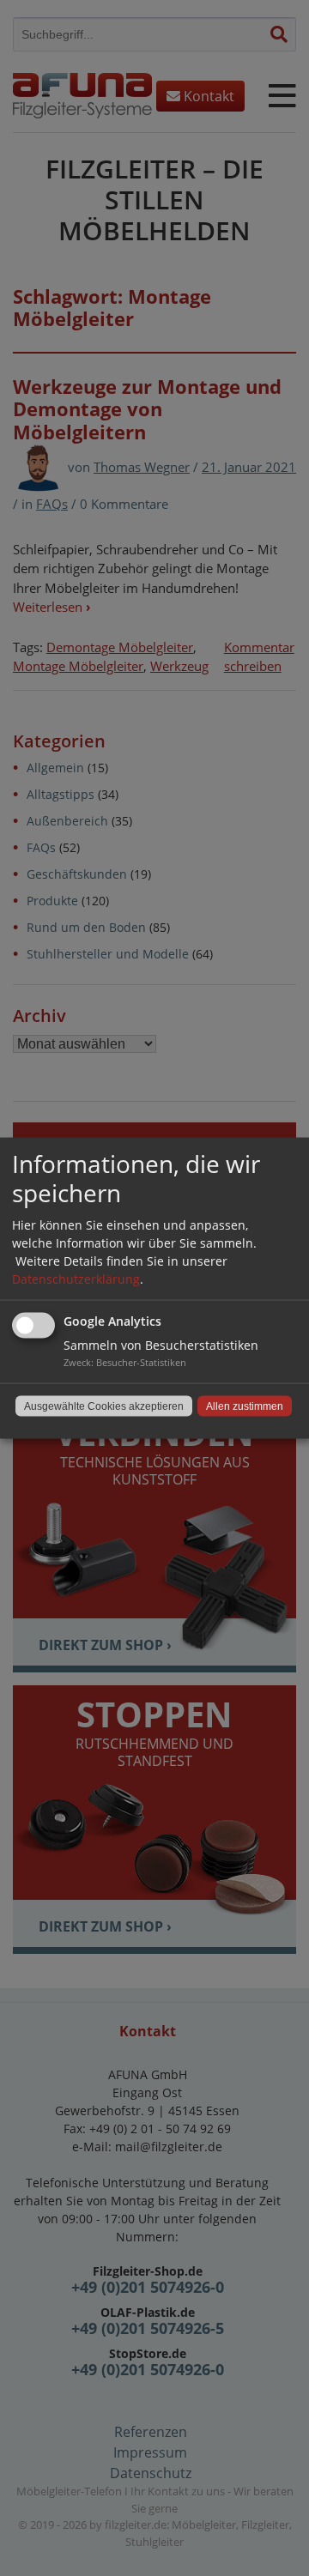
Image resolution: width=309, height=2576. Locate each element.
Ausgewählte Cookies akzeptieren (104, 1406)
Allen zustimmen (245, 1406)
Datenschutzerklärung (76, 1279)
